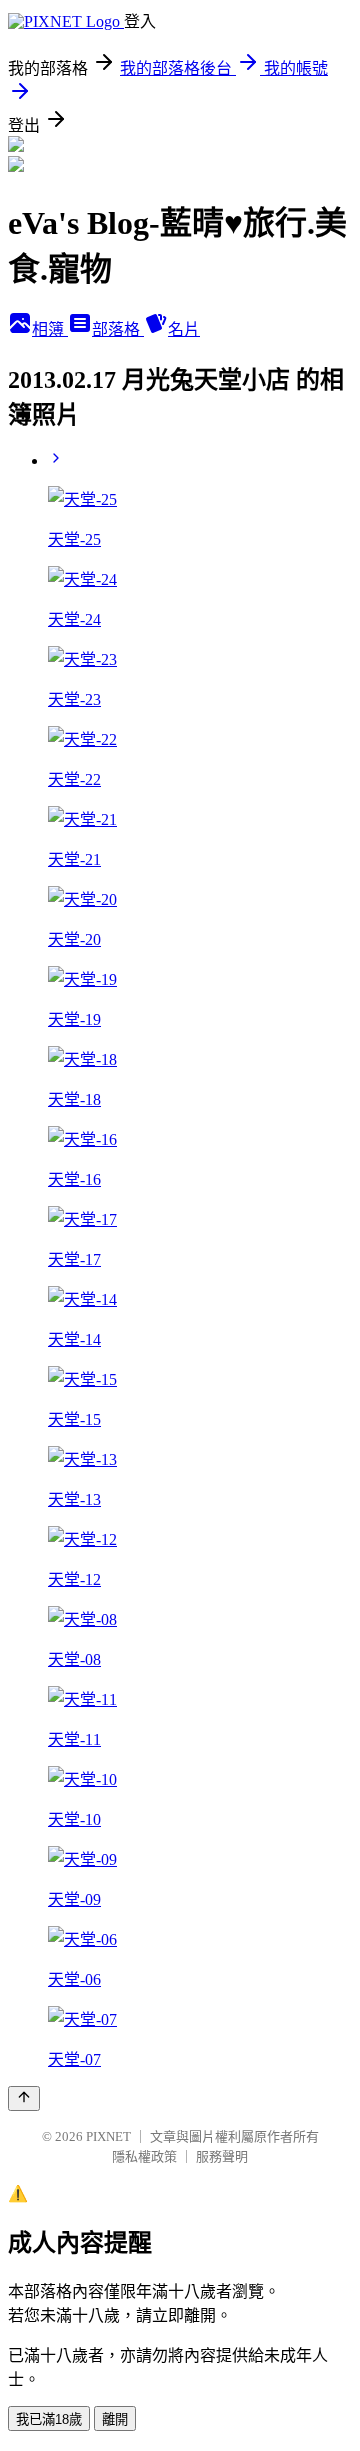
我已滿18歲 (49, 2419)
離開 (115, 2419)
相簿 (50, 329)
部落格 (118, 329)
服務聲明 (222, 2156)
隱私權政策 (144, 2156)
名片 (184, 329)
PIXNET (108, 2136)
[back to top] (24, 2098)
